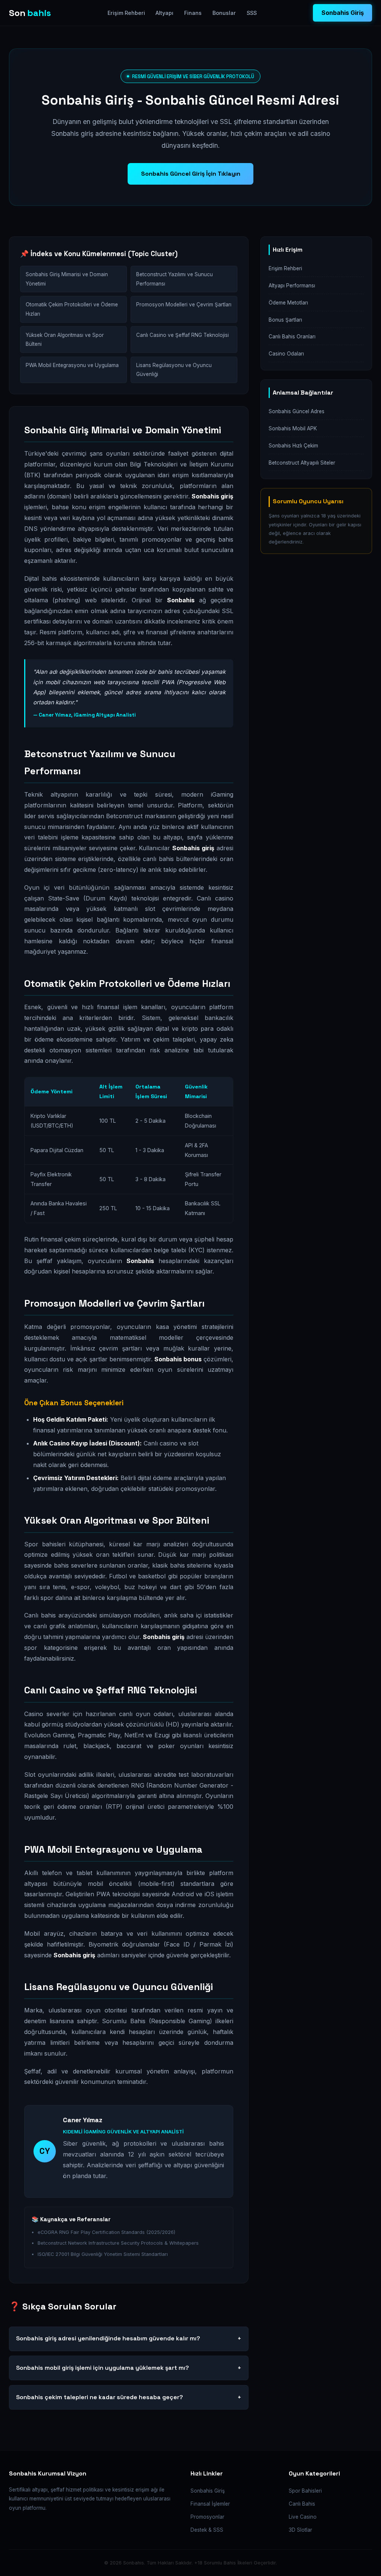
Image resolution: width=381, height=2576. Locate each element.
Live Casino (303, 2517)
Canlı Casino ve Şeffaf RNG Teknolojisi (183, 335)
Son (30, 13)
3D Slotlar (300, 2530)
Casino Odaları (286, 354)
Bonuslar (224, 13)
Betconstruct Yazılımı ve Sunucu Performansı (175, 279)
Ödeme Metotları (288, 303)
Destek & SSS (207, 2530)
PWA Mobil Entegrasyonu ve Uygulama (72, 365)
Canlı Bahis (302, 2504)
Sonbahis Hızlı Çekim (293, 446)
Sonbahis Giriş (343, 13)
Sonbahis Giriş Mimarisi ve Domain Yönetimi (67, 279)
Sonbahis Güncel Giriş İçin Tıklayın (191, 174)
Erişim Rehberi (126, 13)
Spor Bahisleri (305, 2491)
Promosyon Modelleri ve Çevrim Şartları (184, 305)
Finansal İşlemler (210, 2504)
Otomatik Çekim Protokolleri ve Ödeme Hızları (72, 309)
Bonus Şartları (285, 320)
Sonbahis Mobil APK (293, 428)
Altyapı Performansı (292, 286)
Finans (193, 13)
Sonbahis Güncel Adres (297, 411)
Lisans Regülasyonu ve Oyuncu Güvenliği (174, 370)
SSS (252, 13)
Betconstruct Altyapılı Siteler (302, 463)
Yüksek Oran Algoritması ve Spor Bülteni (65, 339)
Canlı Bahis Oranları (292, 337)
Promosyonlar (207, 2517)
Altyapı (164, 13)
